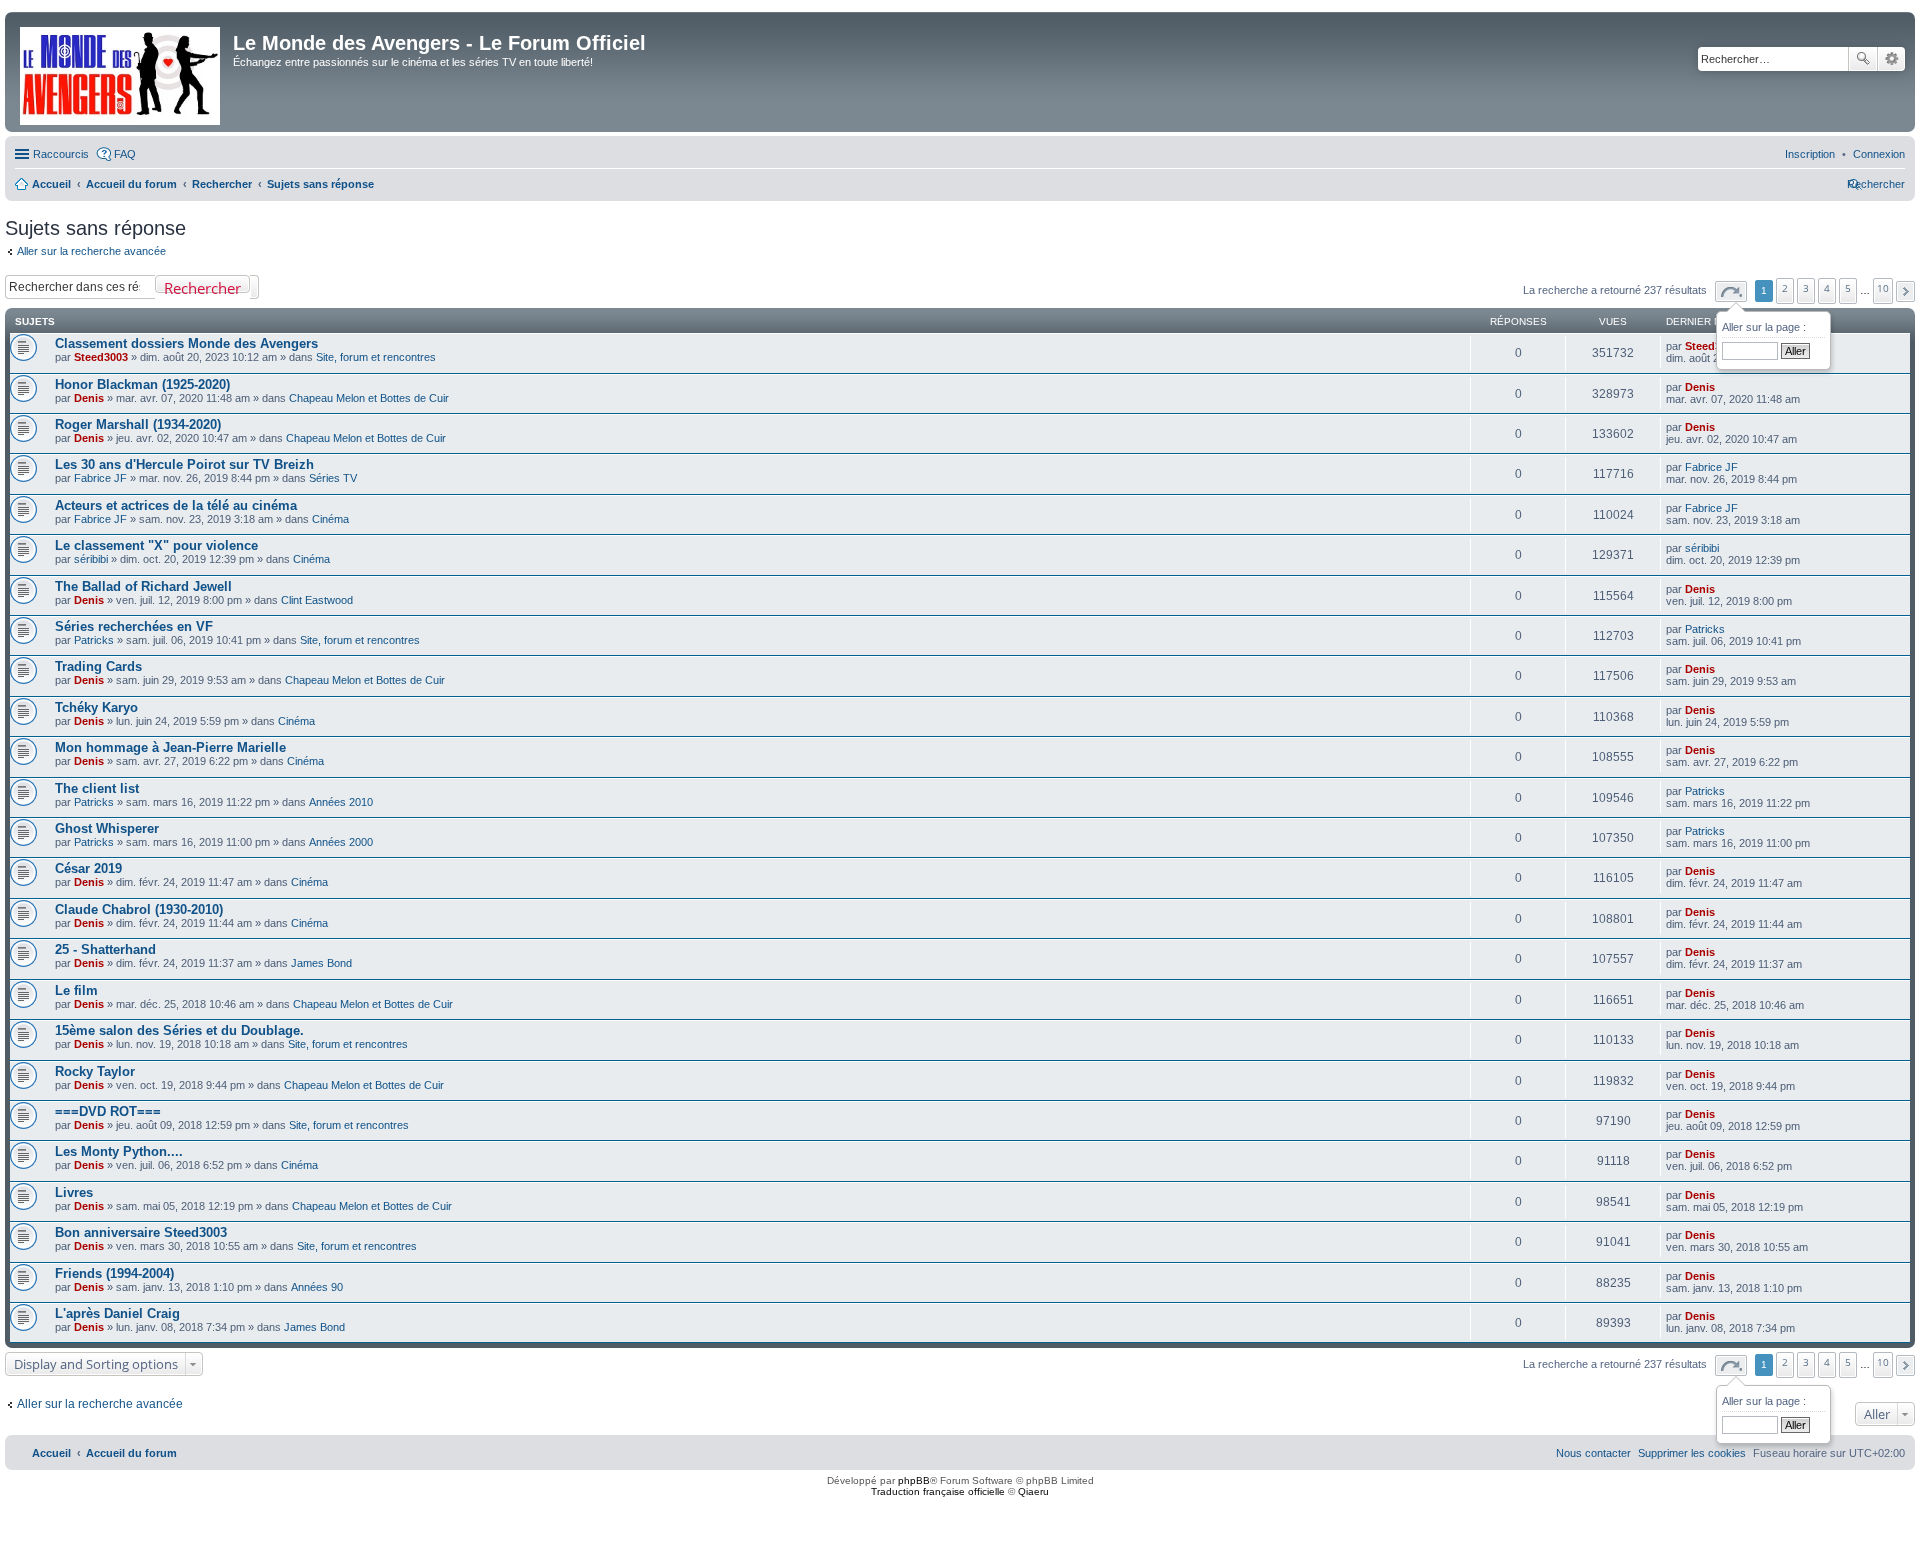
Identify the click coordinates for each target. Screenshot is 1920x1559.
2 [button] (1785, 288)
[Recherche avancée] (254, 287)
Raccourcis (61, 154)
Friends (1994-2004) (114, 1273)
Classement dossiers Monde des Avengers (186, 343)
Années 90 (317, 1287)
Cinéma (330, 519)
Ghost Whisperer (107, 828)
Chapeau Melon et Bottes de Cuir (369, 398)
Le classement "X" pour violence (156, 545)
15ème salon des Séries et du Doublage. (179, 1030)
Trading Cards (98, 666)
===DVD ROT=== (108, 1111)
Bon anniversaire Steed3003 (141, 1232)
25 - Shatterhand (105, 949)
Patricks (94, 640)
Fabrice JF (100, 478)
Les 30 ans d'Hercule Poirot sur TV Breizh (184, 464)
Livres (74, 1192)
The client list (97, 788)
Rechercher (1863, 59)
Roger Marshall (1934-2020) (138, 424)
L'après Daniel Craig (117, 1313)
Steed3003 (101, 357)
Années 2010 (341, 802)
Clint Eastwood (317, 600)
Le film (76, 990)
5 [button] (1848, 288)
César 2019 (88, 868)
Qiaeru (1033, 1491)
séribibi (91, 559)
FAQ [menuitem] (125, 154)
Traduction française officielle (938, 1491)
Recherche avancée (1891, 59)
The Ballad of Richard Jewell (143, 586)
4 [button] (1827, 288)
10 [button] (1883, 288)
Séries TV (333, 478)
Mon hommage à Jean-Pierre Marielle (170, 747)
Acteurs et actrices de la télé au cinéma (176, 505)
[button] (1731, 291)
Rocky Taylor (95, 1071)
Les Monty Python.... (119, 1151)
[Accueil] (121, 72)
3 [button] (1806, 288)
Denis (89, 398)
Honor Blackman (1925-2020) (142, 384)
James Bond (321, 963)
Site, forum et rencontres (376, 357)
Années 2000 (341, 842)
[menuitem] (1879, 154)
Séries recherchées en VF (134, 626)
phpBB (914, 1480)
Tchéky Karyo (96, 707)
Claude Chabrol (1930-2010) (139, 909)
